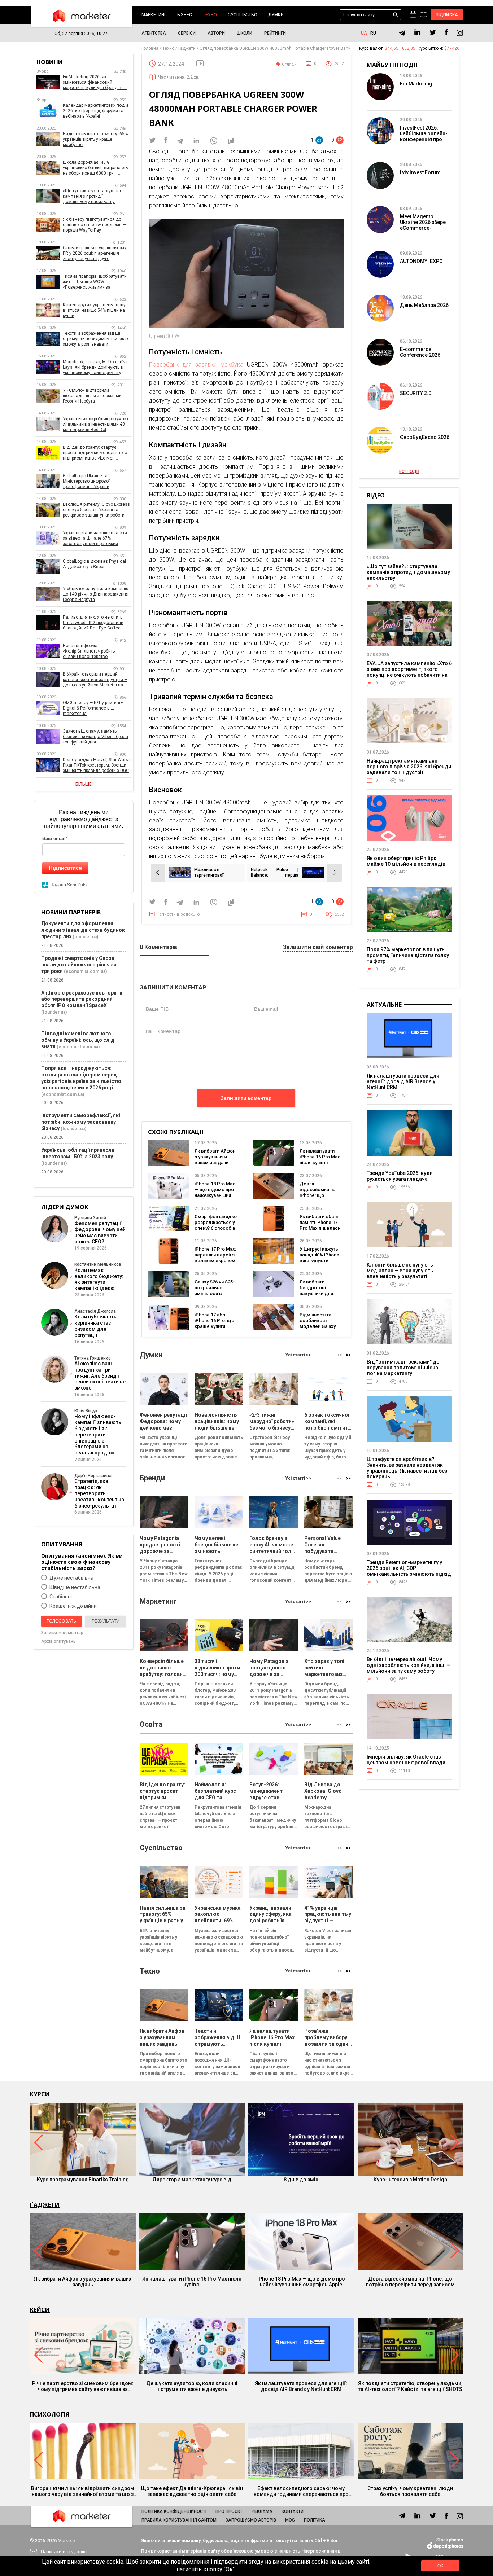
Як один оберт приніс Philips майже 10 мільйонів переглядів (406, 861)
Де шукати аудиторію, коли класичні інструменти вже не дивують (192, 2386)
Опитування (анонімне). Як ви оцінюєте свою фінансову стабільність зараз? (82, 1562)
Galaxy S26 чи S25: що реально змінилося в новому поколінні (214, 1291)
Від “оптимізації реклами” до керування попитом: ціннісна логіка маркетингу (403, 1368)
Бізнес (185, 15)
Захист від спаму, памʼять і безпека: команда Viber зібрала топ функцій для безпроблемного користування (95, 737)
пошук (396, 15)
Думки (276, 15)
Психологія (50, 2414)
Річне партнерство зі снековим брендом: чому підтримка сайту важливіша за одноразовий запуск (83, 2386)
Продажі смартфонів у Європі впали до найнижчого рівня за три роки (79, 965)
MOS (290, 2520)
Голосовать (61, 1621)
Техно (210, 15)
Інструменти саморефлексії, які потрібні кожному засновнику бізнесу (81, 1122)
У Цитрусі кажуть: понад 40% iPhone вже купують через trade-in (319, 1258)
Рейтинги (275, 33)
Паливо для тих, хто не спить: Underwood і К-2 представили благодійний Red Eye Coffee (93, 623)
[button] (348, 1355)
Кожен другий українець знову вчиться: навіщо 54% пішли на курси (94, 310)
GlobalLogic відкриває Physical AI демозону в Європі (94, 564)
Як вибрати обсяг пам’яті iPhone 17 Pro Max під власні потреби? (320, 1225)
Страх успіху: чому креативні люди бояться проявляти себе (410, 2491)
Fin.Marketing (416, 84)
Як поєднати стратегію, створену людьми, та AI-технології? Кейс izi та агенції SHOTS (410, 2386)
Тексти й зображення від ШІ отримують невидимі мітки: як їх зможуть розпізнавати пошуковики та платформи (96, 339)
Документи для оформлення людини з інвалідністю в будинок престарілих (83, 930)
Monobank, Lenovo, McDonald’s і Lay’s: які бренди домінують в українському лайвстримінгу (95, 367)
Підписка (447, 15)
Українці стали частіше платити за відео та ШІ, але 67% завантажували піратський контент (95, 538)
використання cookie (300, 2562)
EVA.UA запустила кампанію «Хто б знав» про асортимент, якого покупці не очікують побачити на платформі (409, 672)
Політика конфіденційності (174, 2511)
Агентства (154, 33)
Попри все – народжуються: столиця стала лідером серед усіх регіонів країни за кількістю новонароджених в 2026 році (81, 1078)
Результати (106, 1621)
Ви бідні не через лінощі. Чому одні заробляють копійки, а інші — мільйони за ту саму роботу (409, 1665)
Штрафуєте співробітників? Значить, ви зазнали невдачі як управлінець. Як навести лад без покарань (407, 1468)
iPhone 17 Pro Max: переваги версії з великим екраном (215, 1255)
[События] (424, 16)
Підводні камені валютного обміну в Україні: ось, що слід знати (78, 1040)
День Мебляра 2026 (424, 305)
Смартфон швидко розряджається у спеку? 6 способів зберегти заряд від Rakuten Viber (216, 1228)
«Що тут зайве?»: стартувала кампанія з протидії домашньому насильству (92, 196)
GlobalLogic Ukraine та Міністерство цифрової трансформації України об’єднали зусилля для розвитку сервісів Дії (97, 481)
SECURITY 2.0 (416, 393)
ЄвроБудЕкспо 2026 (425, 437)
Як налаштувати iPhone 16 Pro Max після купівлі (320, 1157)
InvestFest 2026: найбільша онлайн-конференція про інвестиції (424, 136)
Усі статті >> (298, 1355)
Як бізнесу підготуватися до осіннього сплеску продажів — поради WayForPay (94, 225)
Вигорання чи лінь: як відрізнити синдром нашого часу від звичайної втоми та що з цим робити (83, 2491)
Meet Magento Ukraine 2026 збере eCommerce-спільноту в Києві (423, 225)
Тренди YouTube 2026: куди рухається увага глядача (400, 1176)
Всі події (409, 471)
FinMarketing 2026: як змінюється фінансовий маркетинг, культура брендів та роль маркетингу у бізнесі (95, 82)
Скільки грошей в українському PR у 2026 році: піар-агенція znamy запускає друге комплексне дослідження (95, 253)
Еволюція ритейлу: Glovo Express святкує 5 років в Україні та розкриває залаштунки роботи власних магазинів (96, 510)
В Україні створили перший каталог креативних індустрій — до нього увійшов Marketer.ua (95, 680)
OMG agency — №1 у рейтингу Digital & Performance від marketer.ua (93, 708)
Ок (440, 2566)
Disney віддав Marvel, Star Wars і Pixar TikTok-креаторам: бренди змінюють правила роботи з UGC (97, 765)
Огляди (289, 64)
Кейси (40, 2310)
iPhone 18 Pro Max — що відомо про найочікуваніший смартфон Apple (215, 1192)
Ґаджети (45, 2205)
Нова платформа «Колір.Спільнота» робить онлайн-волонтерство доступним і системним (89, 651)
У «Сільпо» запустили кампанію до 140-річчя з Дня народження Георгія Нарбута (96, 594)
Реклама (262, 2511)
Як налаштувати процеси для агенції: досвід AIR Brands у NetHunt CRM (403, 1081)
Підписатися (65, 868)
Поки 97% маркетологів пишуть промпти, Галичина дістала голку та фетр (408, 955)
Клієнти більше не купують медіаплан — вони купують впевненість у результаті (400, 1271)
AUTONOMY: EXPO (421, 261)
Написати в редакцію (178, 914)
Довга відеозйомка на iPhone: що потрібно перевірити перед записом (410, 2282)
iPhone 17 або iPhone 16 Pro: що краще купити (214, 1320)
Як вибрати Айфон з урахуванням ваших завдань (215, 1157)
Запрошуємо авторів (251, 2520)
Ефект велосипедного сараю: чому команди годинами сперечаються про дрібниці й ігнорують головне (301, 2491)
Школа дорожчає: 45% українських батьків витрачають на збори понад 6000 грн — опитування (95, 168)
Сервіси (187, 33)
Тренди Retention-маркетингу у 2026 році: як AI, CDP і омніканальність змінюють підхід (409, 1568)
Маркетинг (154, 15)
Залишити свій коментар (318, 947)
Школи (245, 33)
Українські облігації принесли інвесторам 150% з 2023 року (78, 1153)
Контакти (293, 2511)
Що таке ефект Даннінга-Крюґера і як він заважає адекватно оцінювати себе (192, 2491)
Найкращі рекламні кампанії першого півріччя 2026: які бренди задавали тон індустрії (409, 767)
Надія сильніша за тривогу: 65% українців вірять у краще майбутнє (95, 139)
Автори (216, 33)
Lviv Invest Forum (420, 172)
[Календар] (413, 15)
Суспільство (243, 15)
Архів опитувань (58, 1641)
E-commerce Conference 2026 (420, 352)
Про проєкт (229, 2511)
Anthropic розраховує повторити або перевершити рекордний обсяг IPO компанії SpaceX (82, 999)
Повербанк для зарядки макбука (196, 365)
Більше (84, 784)
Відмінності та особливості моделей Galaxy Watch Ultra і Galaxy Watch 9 (320, 1326)
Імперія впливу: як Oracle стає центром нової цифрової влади (406, 1760)
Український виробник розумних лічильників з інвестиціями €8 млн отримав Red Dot (96, 424)
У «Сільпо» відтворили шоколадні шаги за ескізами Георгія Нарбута (92, 396)
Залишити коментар (246, 1098)
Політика (315, 2520)
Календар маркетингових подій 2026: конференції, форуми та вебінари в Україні (95, 111)
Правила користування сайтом (179, 2520)
